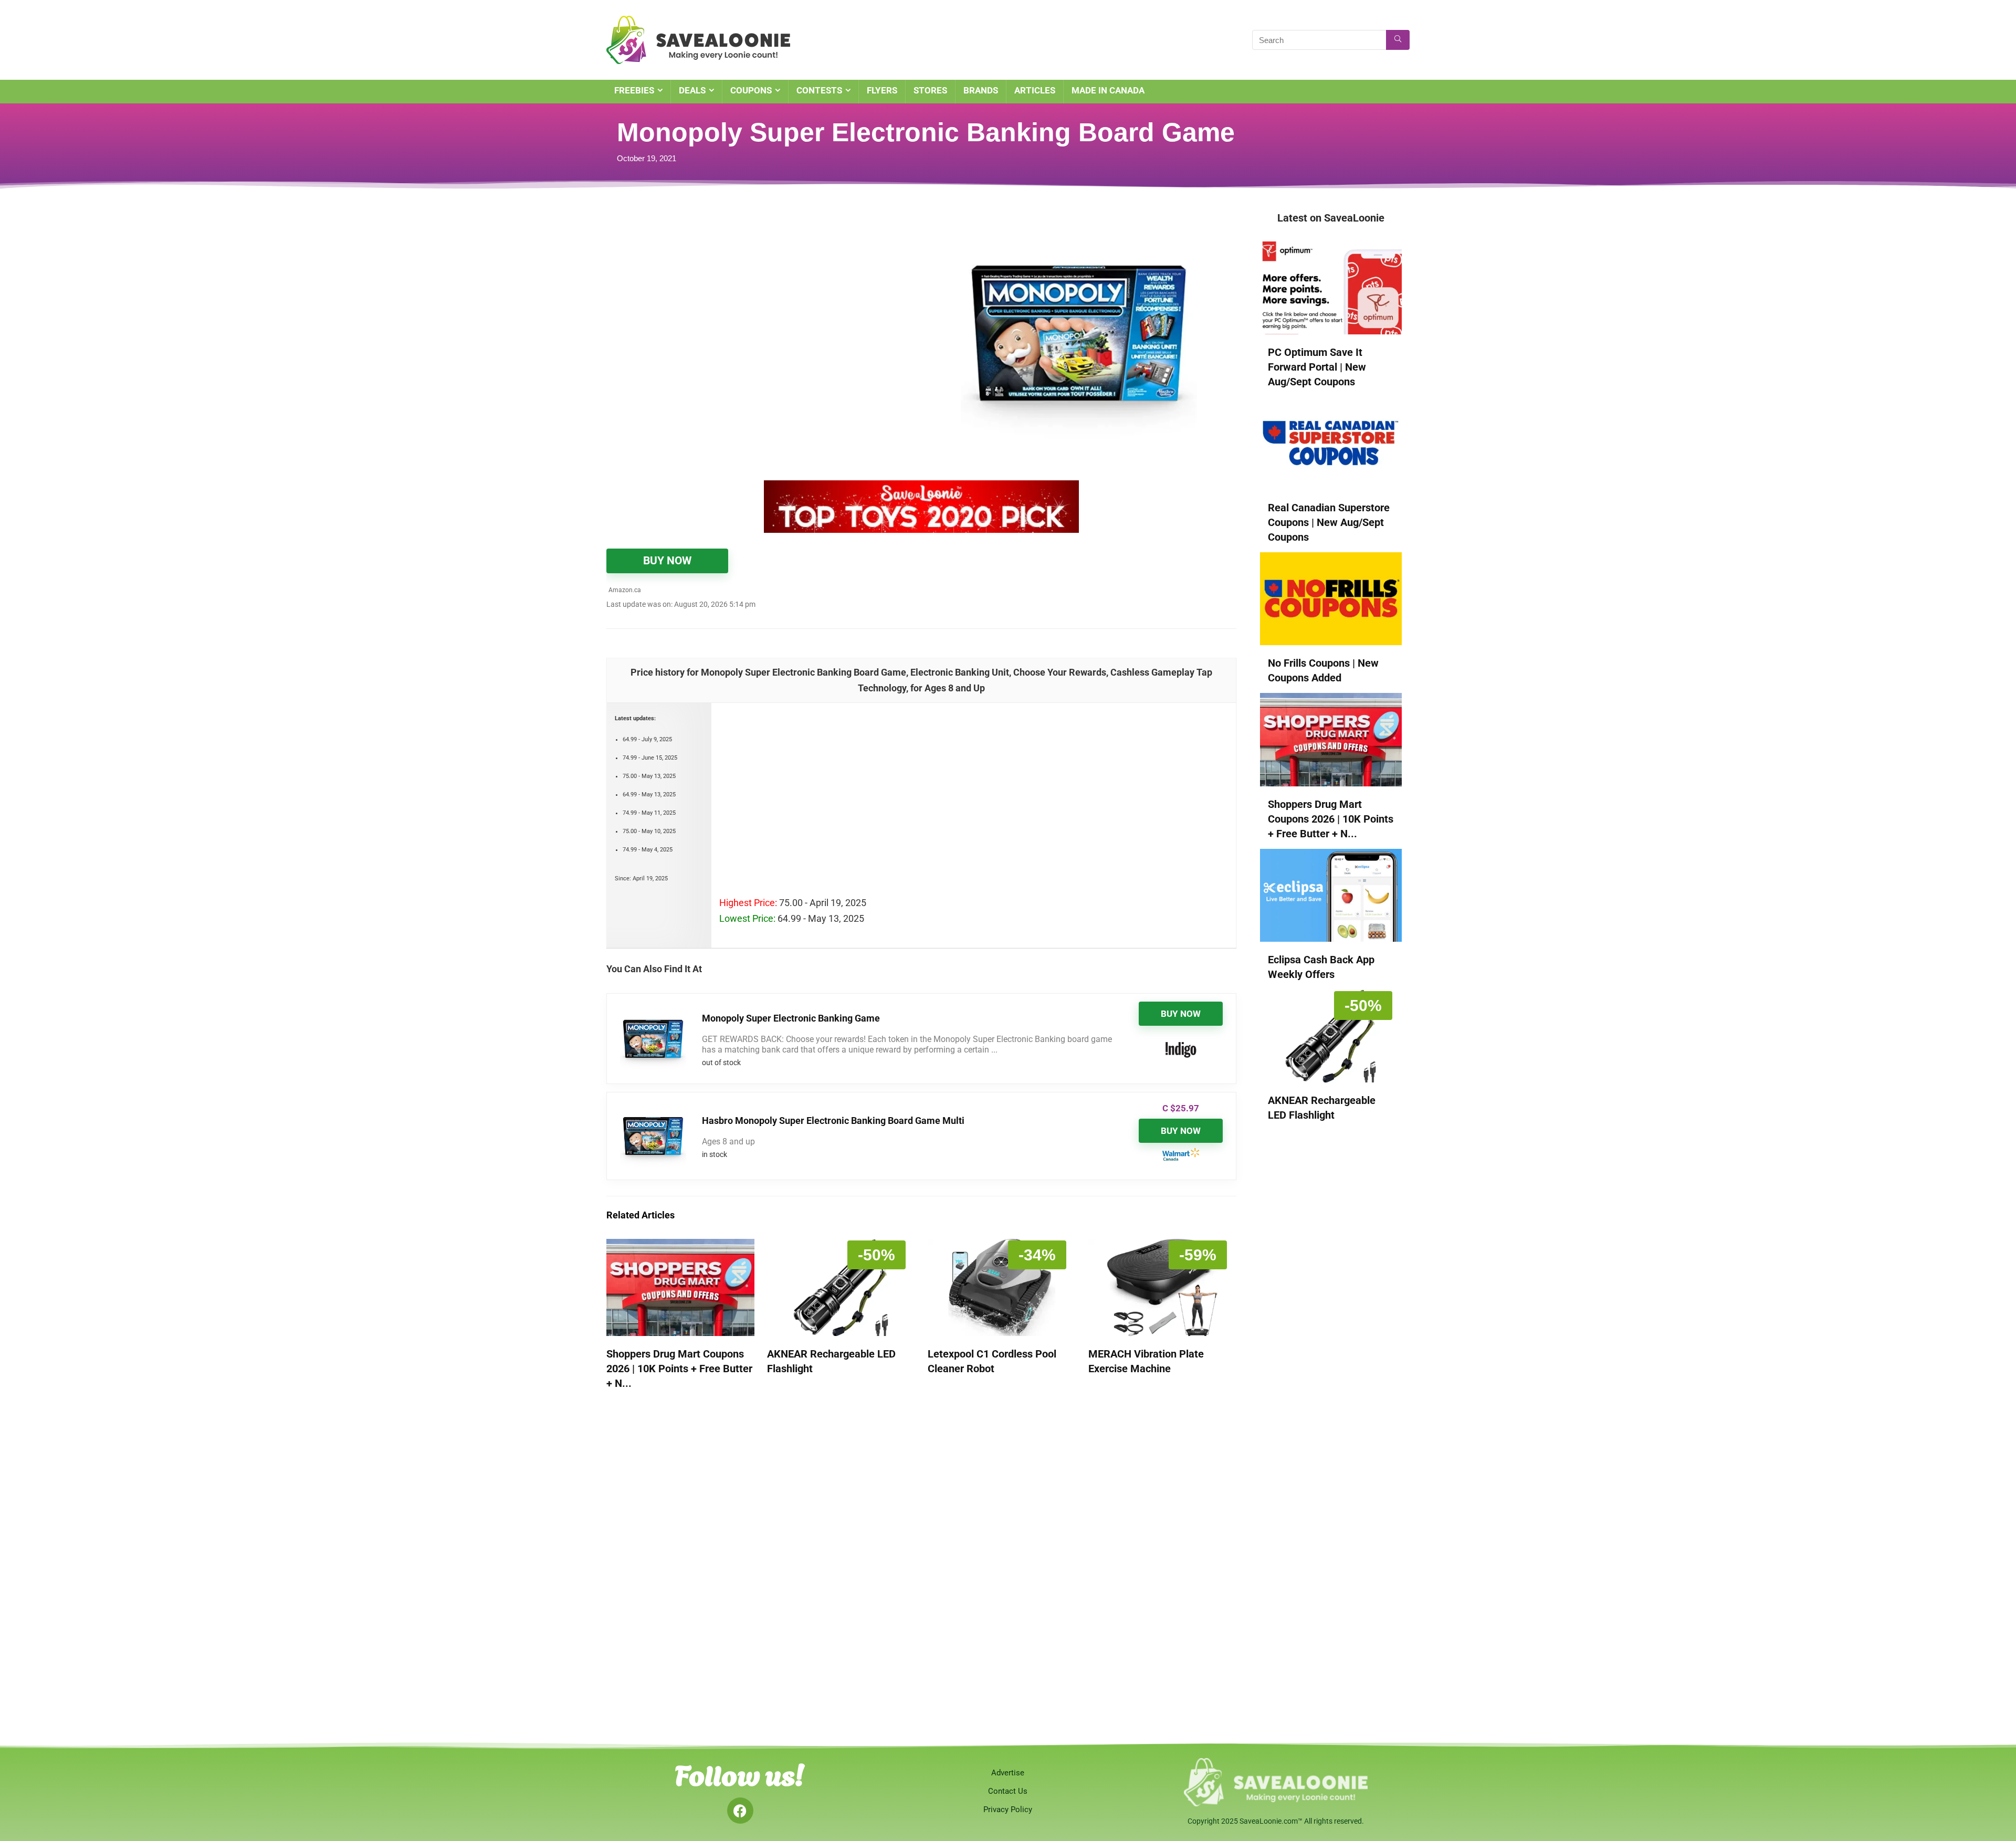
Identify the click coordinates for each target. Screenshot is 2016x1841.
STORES (930, 90)
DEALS (692, 90)
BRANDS (981, 90)
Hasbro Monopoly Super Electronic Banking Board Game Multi (833, 1121)
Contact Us (1008, 1791)
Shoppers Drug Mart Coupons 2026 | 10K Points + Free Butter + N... (679, 1369)
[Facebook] (740, 1811)
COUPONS (751, 90)
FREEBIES (634, 90)
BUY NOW (667, 561)
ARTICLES (1035, 90)
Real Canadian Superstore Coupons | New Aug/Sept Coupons (1329, 522)
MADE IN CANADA (1108, 90)
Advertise (1008, 1773)
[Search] (1398, 40)
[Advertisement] (738, 289)
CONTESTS (819, 90)
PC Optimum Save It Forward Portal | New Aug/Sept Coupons (1317, 367)
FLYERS (882, 90)
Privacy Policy (1008, 1810)
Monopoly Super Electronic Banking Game (791, 1018)
